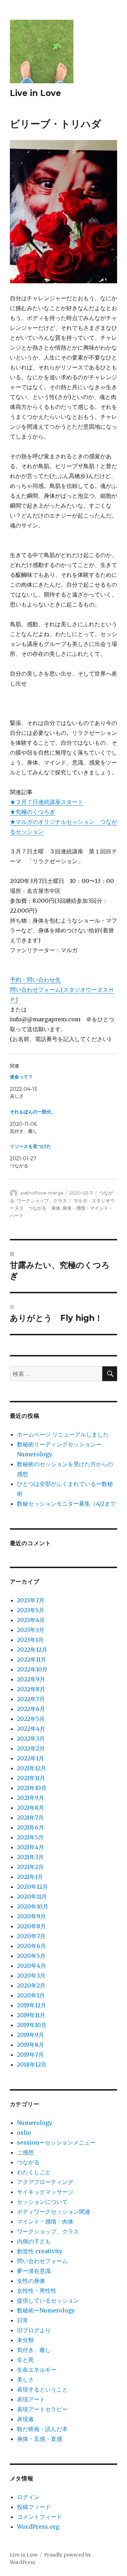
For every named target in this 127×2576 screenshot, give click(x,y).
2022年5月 (31, 1719)
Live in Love (35, 93)
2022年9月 (31, 1679)
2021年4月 (31, 1847)
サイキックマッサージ (45, 2192)
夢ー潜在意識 (34, 2271)
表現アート (31, 2399)
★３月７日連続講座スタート (47, 802)
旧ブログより (34, 2330)
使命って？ (21, 1077)
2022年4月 (31, 1729)
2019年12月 (32, 2005)
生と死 (25, 2360)
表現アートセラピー (42, 2409)
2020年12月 (32, 1887)
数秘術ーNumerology (46, 2310)
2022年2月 (31, 1748)
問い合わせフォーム (42, 2261)
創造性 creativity (40, 2251)
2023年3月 (31, 1630)
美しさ (25, 2380)
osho (24, 2133)
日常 (23, 2320)
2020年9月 (31, 1916)
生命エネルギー (37, 2370)
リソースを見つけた (31, 1146)
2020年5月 (31, 1956)
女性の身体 (31, 2281)
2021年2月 (30, 1867)
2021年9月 (31, 1798)
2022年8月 (31, 1689)
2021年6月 (31, 1827)
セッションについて (42, 2202)
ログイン (28, 2497)
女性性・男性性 (37, 2291)
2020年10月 (33, 1906)
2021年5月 (30, 1837)
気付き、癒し (34, 2350)
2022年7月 (31, 1699)
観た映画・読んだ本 (42, 2429)
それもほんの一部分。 (33, 1112)
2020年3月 (31, 1976)
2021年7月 (30, 1818)
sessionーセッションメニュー (56, 2142)
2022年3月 (31, 1739)
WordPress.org (38, 2527)
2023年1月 (30, 1640)
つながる (28, 2162)
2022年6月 (31, 1709)
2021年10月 (32, 1788)
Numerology (35, 2123)
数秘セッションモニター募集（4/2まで (66, 1504)
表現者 (25, 2419)
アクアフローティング (45, 2182)
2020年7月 (31, 1936)
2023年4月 (31, 1620)
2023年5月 (31, 1610)
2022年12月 (32, 1650)
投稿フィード (34, 2507)
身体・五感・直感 (40, 2439)
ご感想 (25, 2152)
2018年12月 (32, 2064)
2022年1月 (31, 1758)
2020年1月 (31, 1995)
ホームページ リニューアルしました (63, 1434)
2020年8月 (31, 1926)
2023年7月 (31, 1600)
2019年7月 (30, 2055)
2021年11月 (31, 1778)
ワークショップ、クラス (42, 1201)
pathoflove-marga (42, 1193)
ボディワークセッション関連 (54, 2212)
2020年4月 (31, 1966)
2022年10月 (32, 1669)
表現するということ (42, 2389)
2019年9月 (31, 2035)
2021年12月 (32, 1768)
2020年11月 (32, 1897)
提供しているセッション (48, 2300)
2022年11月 (32, 1659)
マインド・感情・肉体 (45, 2221)
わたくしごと (34, 2172)
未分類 (25, 2340)
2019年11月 (31, 2015)
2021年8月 (31, 1808)
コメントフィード (40, 2517)
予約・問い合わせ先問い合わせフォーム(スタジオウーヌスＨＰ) (62, 990)
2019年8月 (31, 2045)
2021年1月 (30, 1877)
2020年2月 (31, 1985)
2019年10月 (32, 2025)
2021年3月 (30, 1857)
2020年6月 (31, 1946)
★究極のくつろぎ (32, 812)
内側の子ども (34, 2241)
